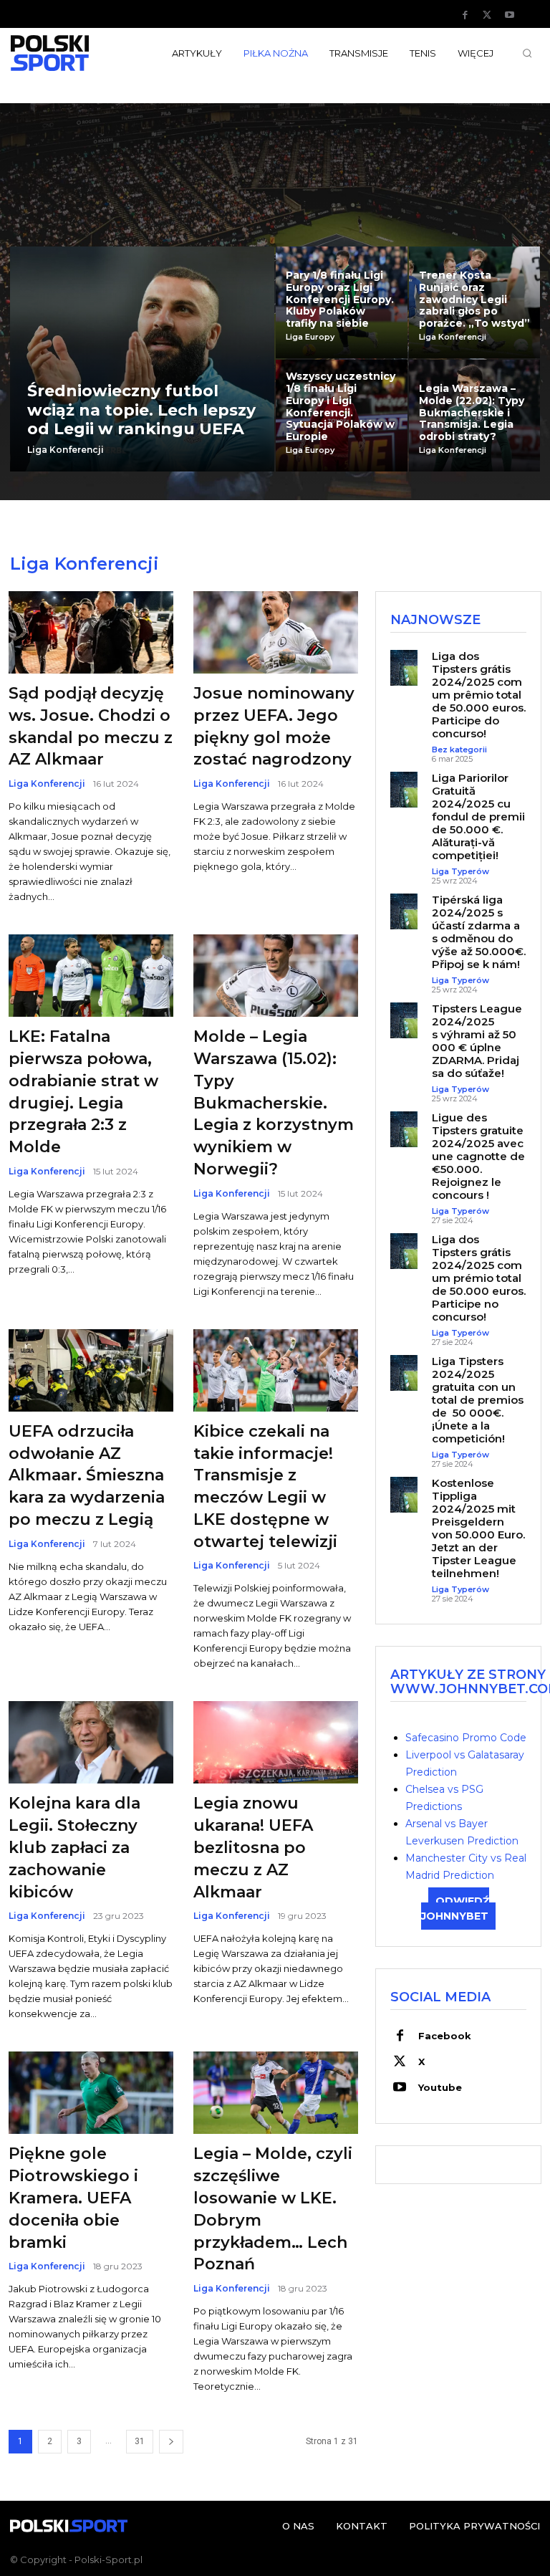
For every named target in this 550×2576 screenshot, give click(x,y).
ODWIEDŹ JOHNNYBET (455, 1909)
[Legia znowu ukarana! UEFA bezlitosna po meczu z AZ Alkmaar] (276, 1742)
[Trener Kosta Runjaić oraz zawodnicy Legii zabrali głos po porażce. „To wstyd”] (475, 302)
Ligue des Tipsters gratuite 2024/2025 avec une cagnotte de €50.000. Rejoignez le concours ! (478, 1156)
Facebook (445, 2036)
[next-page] (171, 2442)
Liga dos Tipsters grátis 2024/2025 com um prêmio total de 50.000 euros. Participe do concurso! (479, 695)
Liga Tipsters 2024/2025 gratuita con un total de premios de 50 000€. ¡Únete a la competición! (478, 1400)
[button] (527, 53)
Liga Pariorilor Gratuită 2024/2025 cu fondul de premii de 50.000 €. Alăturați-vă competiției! (478, 817)
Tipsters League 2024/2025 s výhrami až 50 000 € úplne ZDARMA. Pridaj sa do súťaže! (477, 1041)
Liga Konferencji (66, 450)
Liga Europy (310, 337)
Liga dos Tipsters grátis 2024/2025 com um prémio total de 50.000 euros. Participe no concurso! (479, 1278)
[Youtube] (509, 15)
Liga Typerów (460, 872)
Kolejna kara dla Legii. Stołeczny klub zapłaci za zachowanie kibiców (74, 1847)
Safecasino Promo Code (466, 1738)
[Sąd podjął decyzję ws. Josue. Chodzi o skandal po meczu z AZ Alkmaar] (91, 632)
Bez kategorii (459, 750)
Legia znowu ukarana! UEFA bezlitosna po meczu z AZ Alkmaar (253, 1847)
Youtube (440, 2087)
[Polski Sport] (69, 53)
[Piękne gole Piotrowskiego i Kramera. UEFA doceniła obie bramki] (91, 2093)
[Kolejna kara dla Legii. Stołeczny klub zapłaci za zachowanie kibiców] (91, 1742)
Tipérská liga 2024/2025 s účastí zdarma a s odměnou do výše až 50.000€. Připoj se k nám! (479, 932)
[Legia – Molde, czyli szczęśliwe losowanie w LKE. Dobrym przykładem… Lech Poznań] (276, 2093)
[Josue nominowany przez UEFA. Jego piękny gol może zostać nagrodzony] (276, 632)
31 (140, 2441)
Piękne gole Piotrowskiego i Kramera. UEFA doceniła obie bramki (73, 2198)
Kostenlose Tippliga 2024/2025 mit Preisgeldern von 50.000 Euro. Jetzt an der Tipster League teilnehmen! (478, 1528)
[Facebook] (465, 15)
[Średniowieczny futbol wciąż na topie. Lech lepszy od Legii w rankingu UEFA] (142, 359)
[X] (487, 15)
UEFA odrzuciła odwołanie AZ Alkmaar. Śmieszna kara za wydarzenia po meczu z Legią (87, 1475)
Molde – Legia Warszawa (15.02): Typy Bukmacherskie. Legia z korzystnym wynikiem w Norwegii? (274, 1103)
